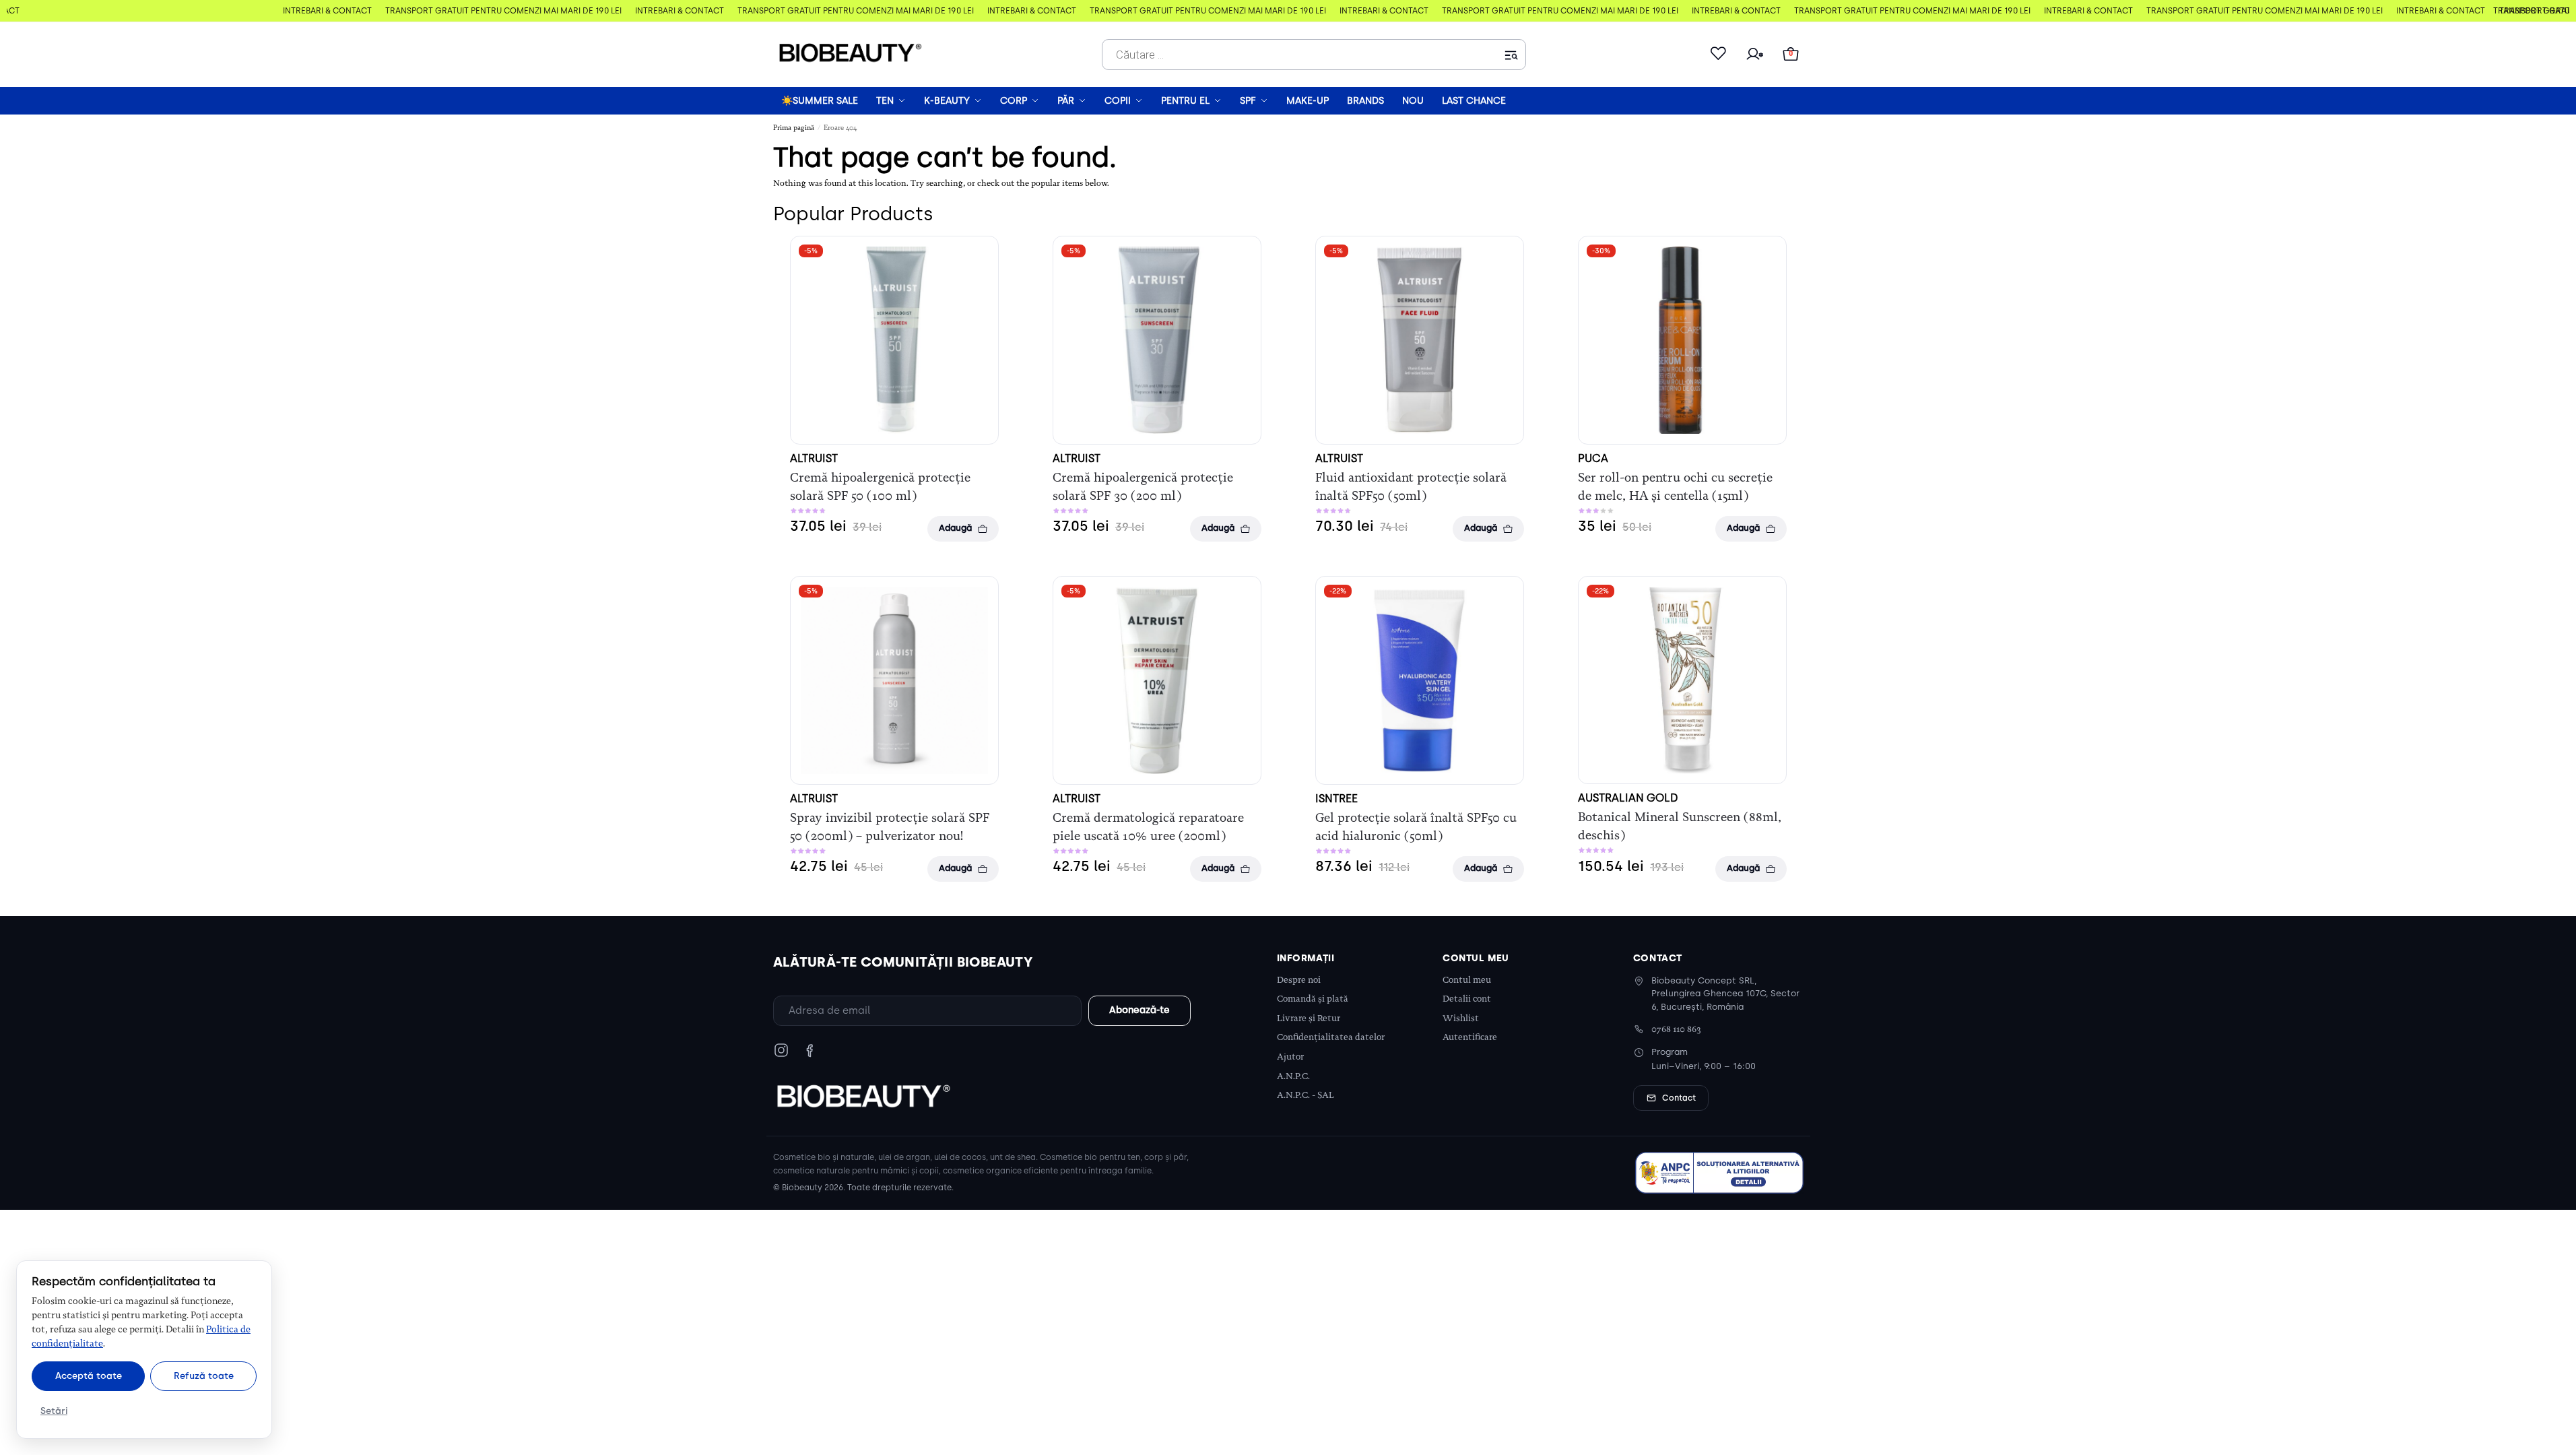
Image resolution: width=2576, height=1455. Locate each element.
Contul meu (1467, 980)
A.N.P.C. (1293, 1076)
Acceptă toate (89, 1376)
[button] (1791, 55)
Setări (54, 1411)
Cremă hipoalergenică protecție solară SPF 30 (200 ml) (1143, 487)
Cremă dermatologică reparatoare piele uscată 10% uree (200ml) (1148, 827)
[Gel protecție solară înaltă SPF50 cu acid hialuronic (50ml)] (1420, 680)
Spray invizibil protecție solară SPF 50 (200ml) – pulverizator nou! (890, 827)
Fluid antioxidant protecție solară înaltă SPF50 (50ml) (1411, 487)
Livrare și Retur (1309, 1018)
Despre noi (1299, 980)
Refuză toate (204, 1376)
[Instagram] (781, 1050)
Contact (1679, 1098)
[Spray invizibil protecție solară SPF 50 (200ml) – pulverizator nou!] (894, 680)
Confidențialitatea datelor (1331, 1037)
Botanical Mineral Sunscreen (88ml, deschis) (1680, 826)
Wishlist (1461, 1018)
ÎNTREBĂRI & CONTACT (322, 11)
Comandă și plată (1313, 999)
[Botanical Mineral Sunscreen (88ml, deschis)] (1682, 680)
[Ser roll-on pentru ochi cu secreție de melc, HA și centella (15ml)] (1682, 340)
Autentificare (1470, 1037)
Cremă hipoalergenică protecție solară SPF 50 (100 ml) (880, 487)
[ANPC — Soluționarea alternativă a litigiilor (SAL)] (1719, 1173)
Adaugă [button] (955, 528)
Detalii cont (1467, 999)
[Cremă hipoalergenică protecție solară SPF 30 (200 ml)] (1157, 340)
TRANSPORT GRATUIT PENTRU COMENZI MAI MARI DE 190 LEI (498, 11)
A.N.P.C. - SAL (1306, 1095)
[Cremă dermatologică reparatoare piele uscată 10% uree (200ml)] (1157, 680)
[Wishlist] (1718, 55)
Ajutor (1290, 1057)
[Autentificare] (1754, 55)
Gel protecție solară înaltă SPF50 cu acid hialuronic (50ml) (1416, 827)
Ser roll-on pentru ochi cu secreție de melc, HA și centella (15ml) (1675, 487)
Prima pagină (794, 128)
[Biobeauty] (863, 1095)
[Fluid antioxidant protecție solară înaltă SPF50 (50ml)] (1420, 340)
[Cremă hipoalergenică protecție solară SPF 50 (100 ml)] (894, 340)
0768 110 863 (1676, 1029)
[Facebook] (810, 1050)
